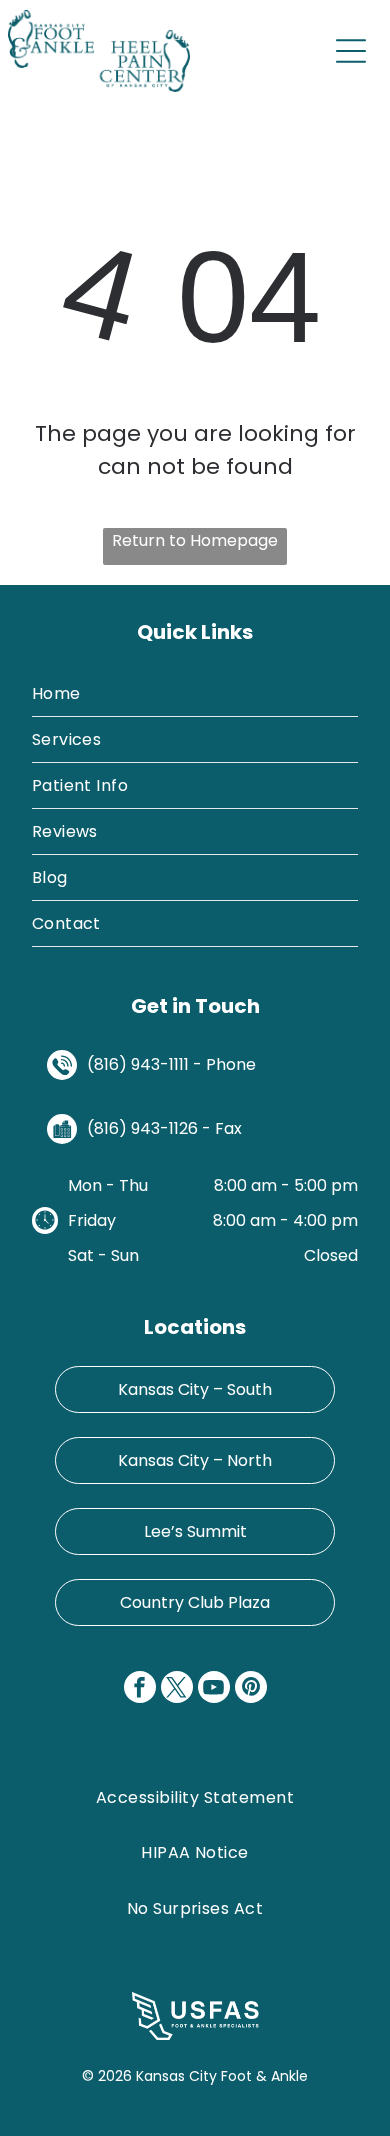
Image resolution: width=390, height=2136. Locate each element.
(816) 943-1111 (138, 1064)
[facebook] (140, 1689)
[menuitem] (195, 694)
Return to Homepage (195, 540)
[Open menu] (351, 51)
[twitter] (177, 1689)
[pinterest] (251, 1689)
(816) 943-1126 (142, 1128)
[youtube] (214, 1689)
